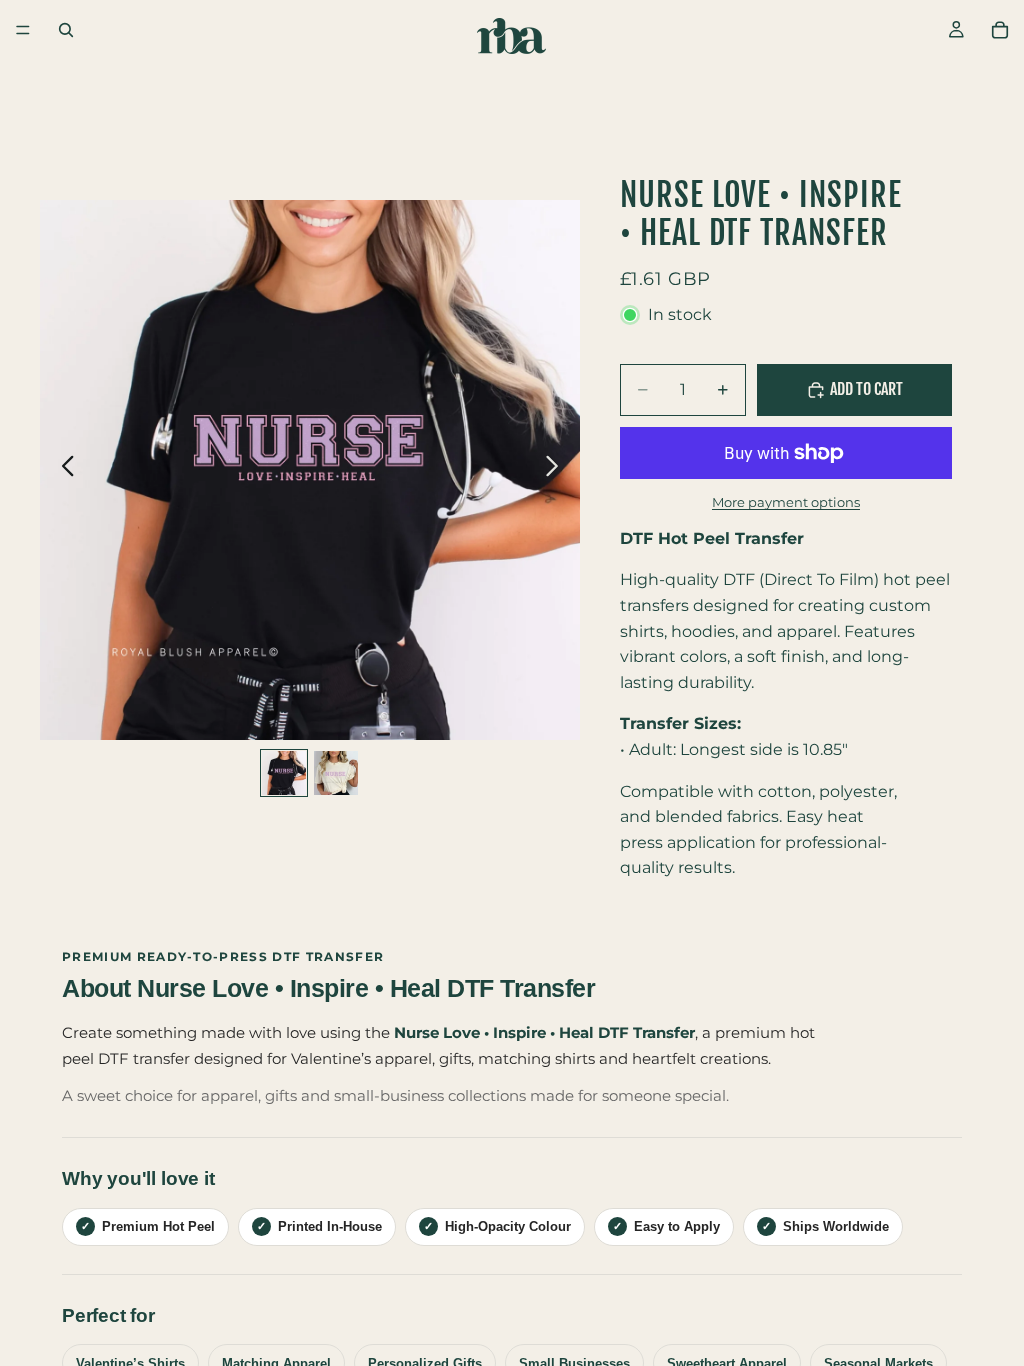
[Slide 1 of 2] (284, 773)
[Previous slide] (62, 470)
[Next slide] (557, 470)
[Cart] (1000, 30)
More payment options (786, 502)
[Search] (66, 30)
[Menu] (23, 30)
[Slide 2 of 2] (336, 773)
